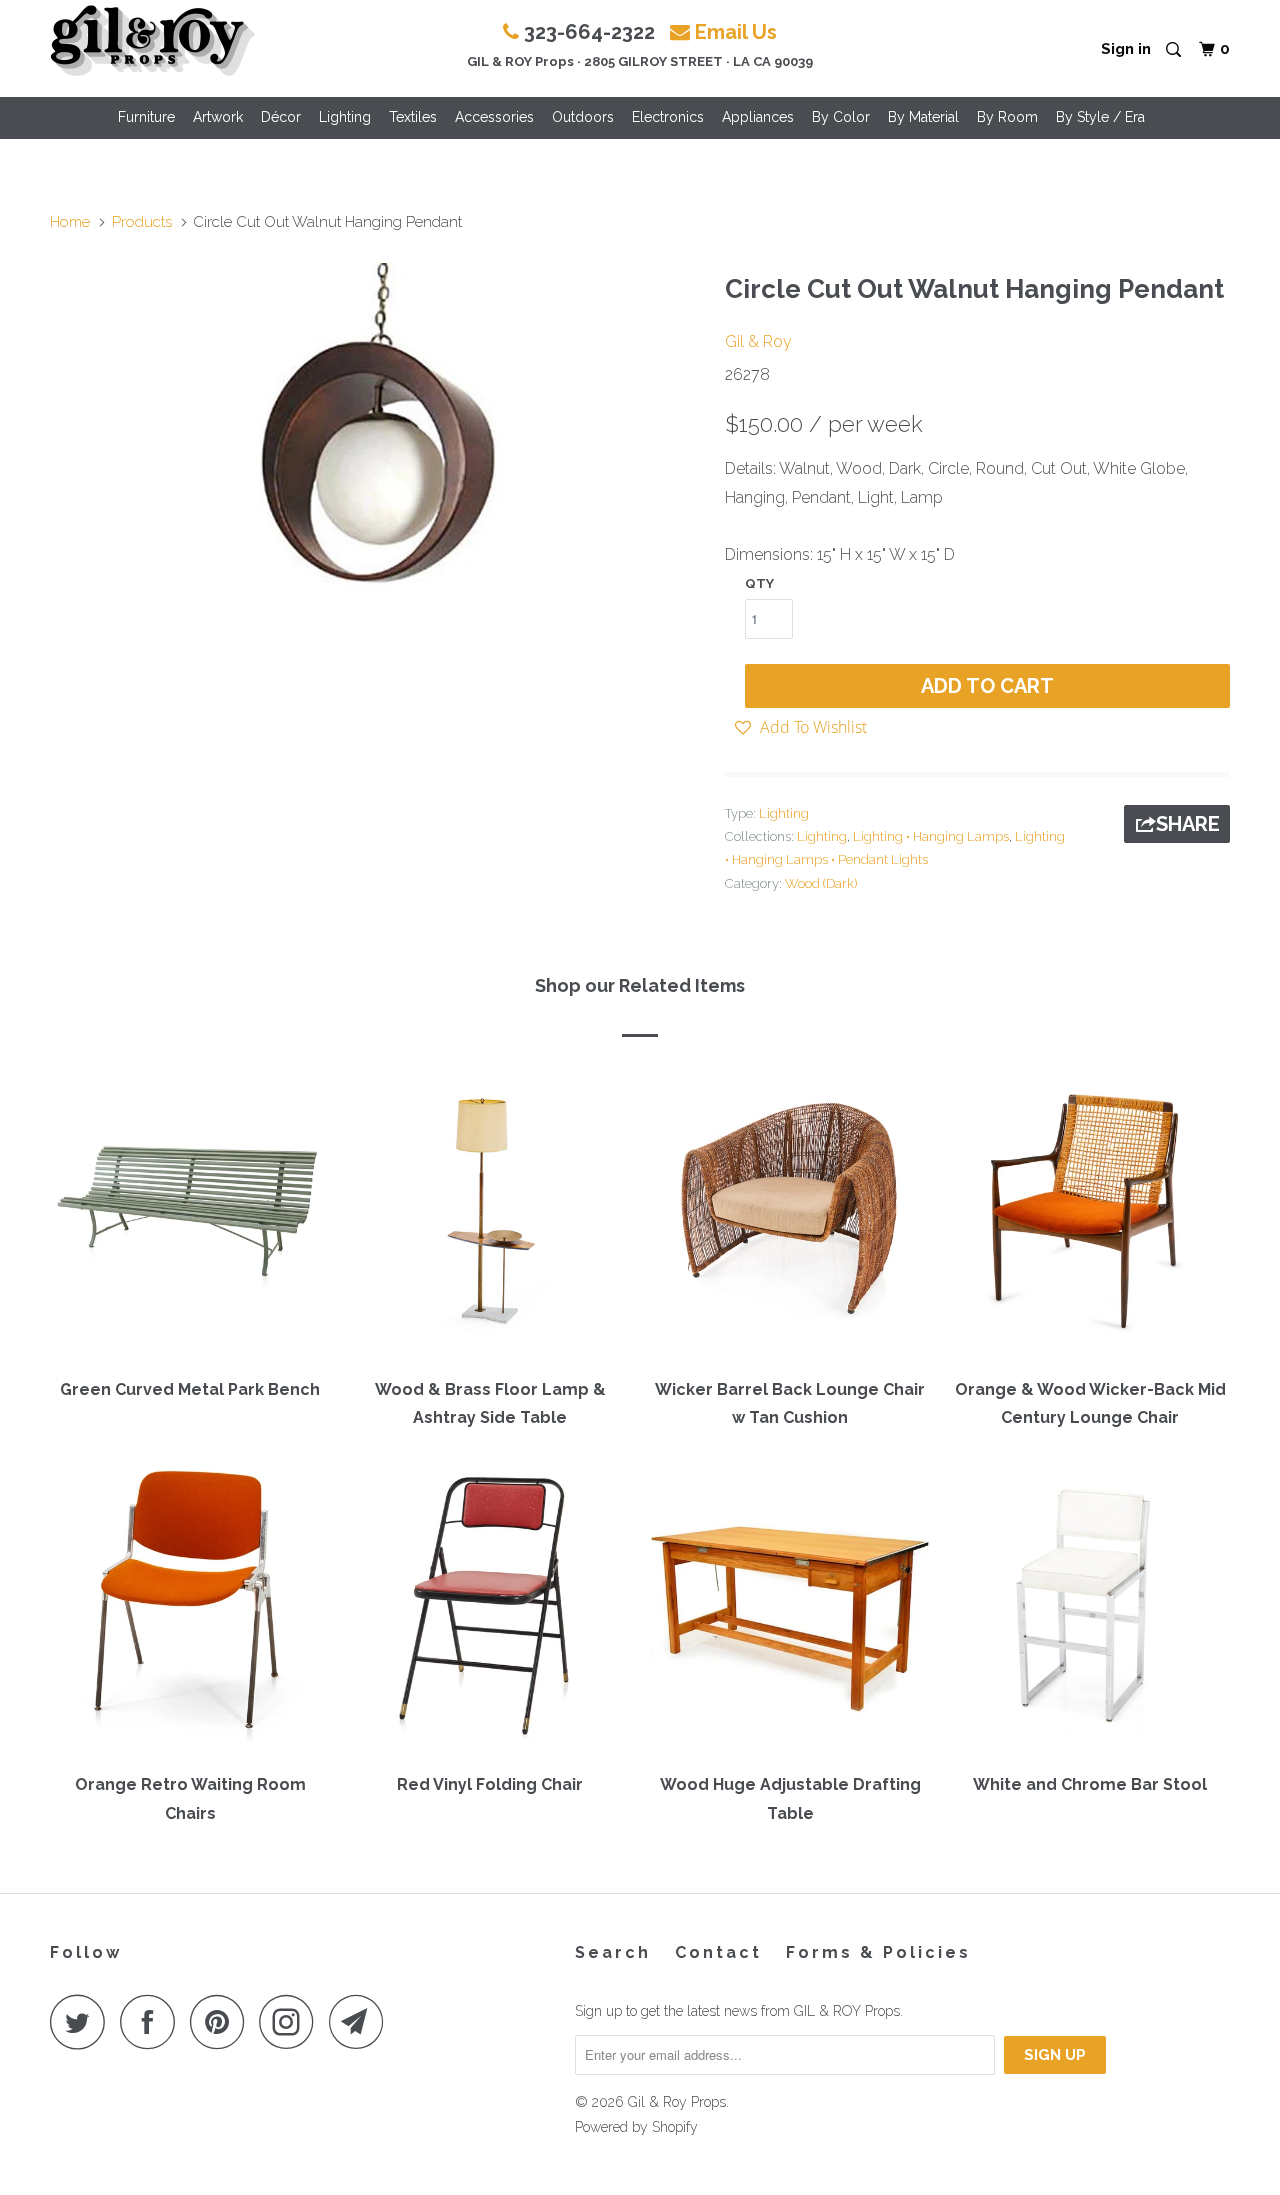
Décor (281, 117)
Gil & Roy (758, 341)
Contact (718, 1952)
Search (613, 1952)
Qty (759, 583)
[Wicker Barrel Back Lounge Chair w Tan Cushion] (790, 1215)
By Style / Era (1100, 117)
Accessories (494, 117)
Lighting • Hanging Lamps (931, 836)
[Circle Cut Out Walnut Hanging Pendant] (377, 437)
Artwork (218, 117)
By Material (923, 117)
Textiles (413, 117)
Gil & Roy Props (677, 2102)
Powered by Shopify (636, 2127)
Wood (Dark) (821, 883)
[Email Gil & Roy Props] (362, 2021)
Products (142, 222)
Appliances (758, 117)
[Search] (1175, 50)
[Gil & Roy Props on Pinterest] (222, 2021)
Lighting (345, 117)
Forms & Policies (878, 1952)
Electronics (668, 117)
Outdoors (583, 117)
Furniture (146, 117)
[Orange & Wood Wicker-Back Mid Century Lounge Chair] (1090, 1215)
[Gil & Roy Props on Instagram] (292, 2021)
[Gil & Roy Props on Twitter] (83, 2021)
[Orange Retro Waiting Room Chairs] (190, 1610)
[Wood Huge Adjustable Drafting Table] (790, 1610)
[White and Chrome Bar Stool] (1090, 1610)
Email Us (736, 32)
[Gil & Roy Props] (152, 41)
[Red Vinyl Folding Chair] (490, 1610)
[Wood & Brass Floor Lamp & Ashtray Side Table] (490, 1215)
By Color (841, 117)
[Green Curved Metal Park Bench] (190, 1215)
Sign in (1126, 49)
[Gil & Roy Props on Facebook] (153, 2021)
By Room (1007, 117)
